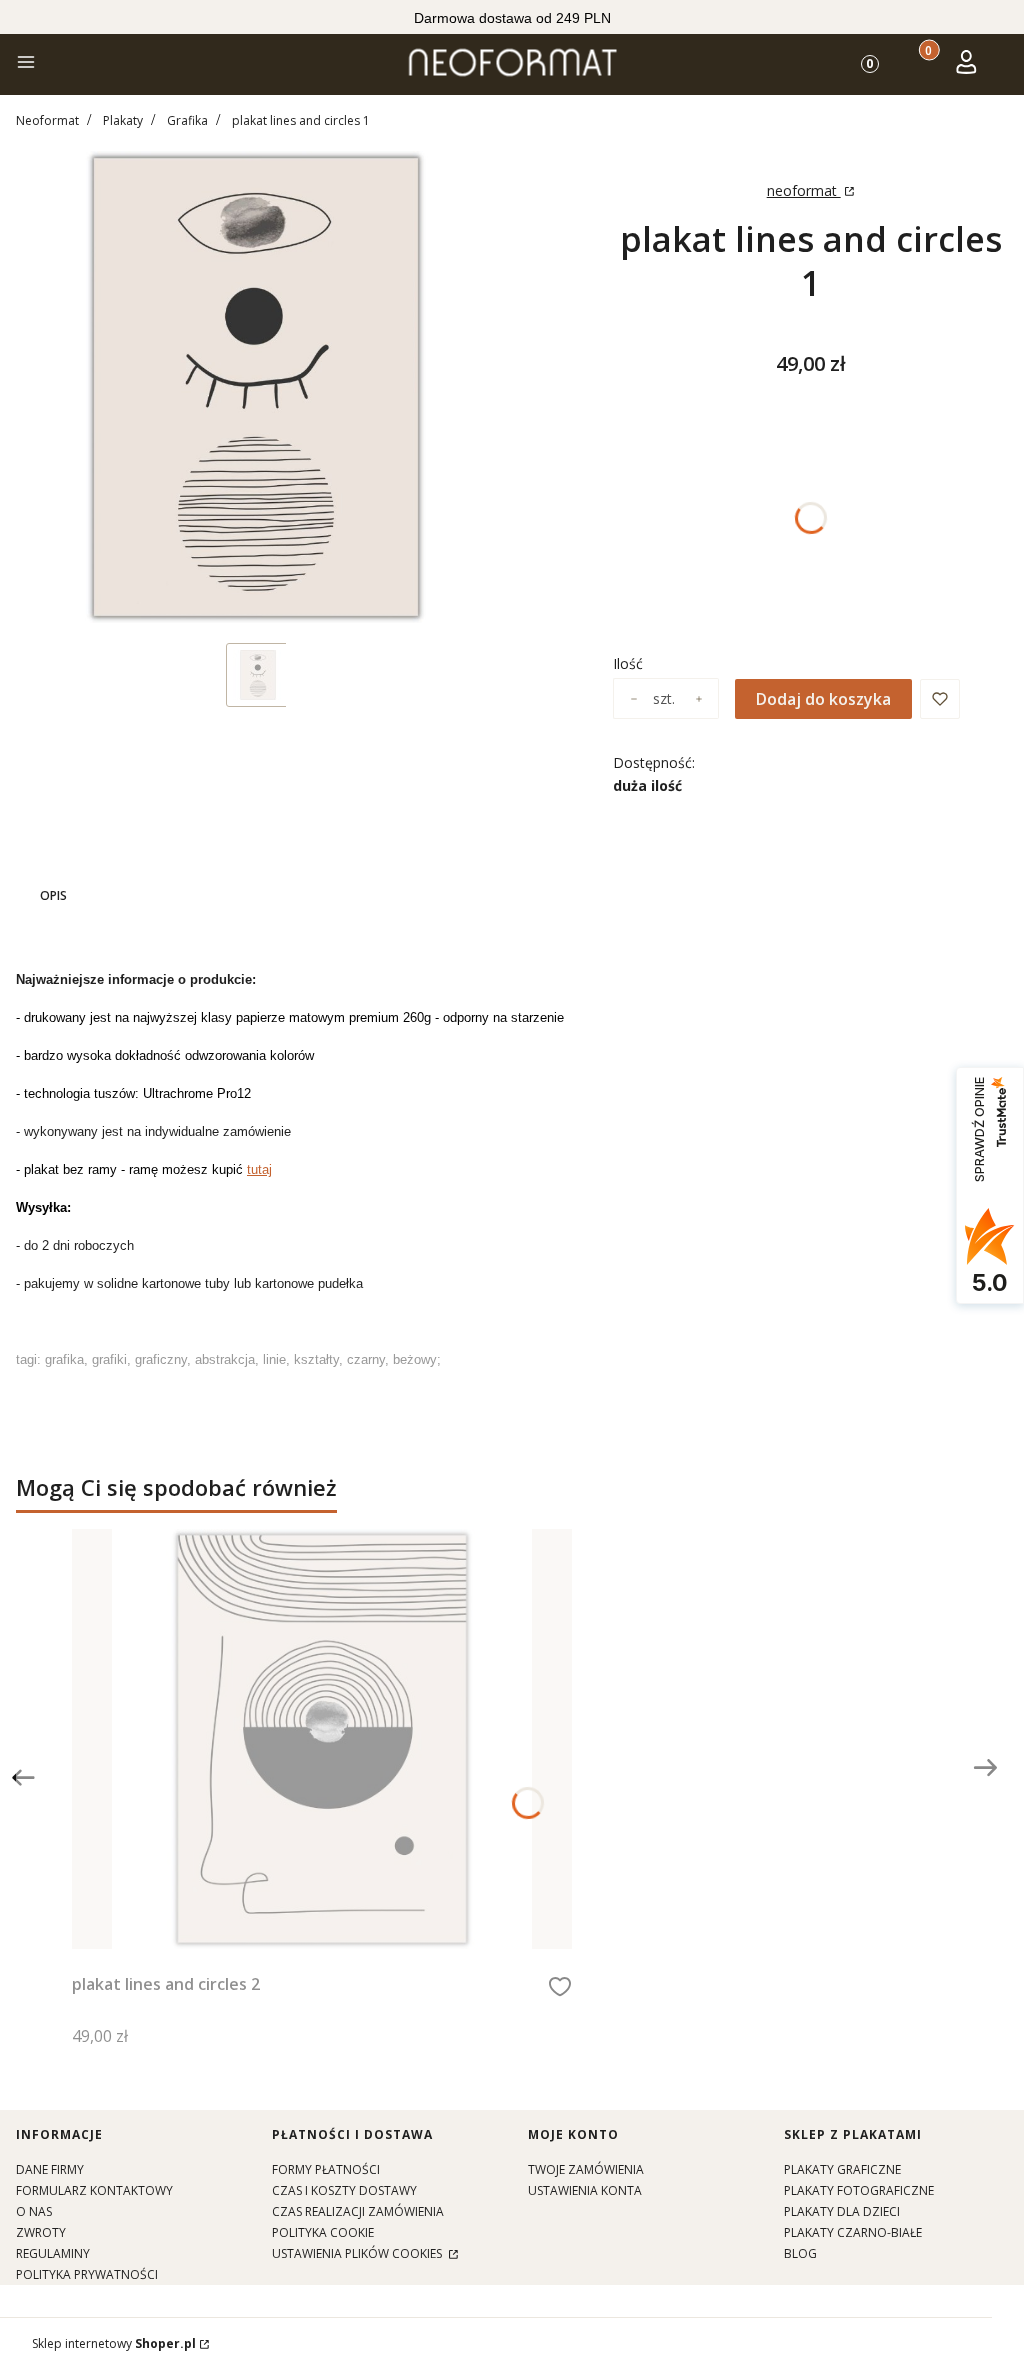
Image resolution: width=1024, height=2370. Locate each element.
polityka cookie (323, 2232)
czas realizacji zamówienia (358, 2211)
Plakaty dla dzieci (842, 2211)
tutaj (259, 1169)
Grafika (187, 120)
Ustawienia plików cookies (358, 2253)
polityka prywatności (87, 2274)
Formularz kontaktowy (94, 2190)
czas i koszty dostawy (344, 2190)
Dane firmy (50, 2169)
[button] (26, 64)
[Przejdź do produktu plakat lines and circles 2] (322, 1739)
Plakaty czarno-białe (853, 2232)
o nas (34, 2211)
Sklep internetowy (114, 2343)
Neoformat (47, 120)
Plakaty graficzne (842, 2169)
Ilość (628, 663)
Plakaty (123, 120)
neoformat (804, 190)
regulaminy (53, 2253)
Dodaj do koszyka (823, 699)
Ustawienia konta (585, 2190)
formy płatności (326, 2169)
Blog (800, 2253)
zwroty (41, 2232)
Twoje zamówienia (586, 2169)
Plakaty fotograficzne (859, 2190)
